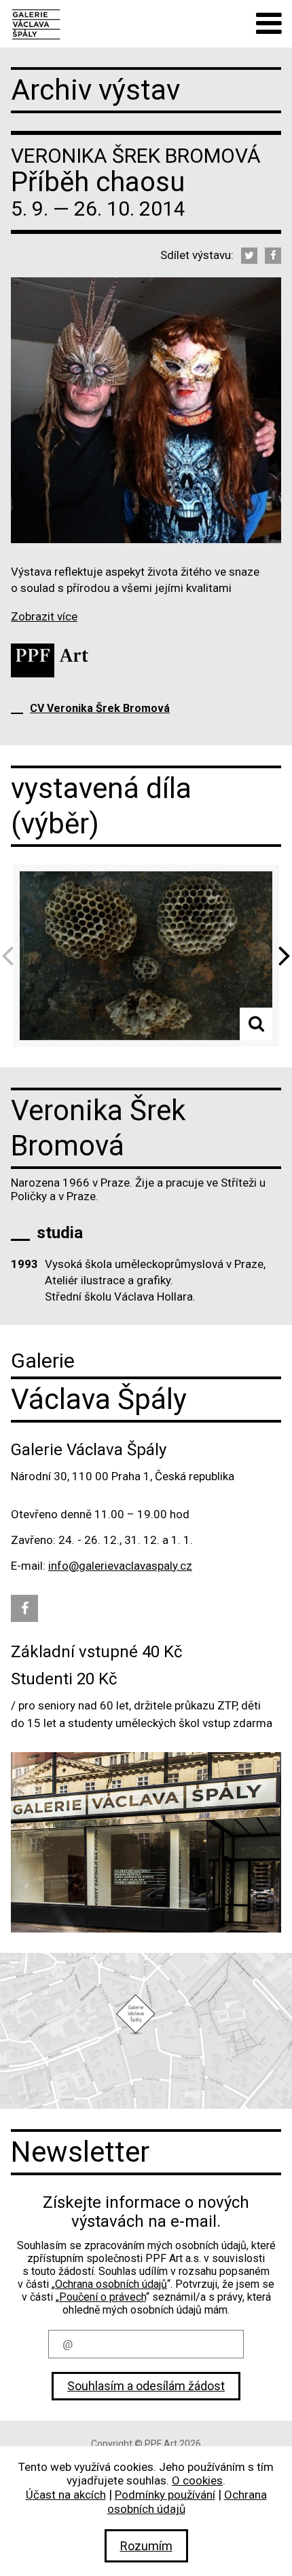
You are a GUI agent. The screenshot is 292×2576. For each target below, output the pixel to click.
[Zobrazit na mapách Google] (146, 2031)
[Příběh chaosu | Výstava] (36, 23)
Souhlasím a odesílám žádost (146, 2386)
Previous (12, 956)
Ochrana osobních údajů (111, 2284)
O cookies (197, 2480)
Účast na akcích (66, 2495)
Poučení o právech (103, 2297)
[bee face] (146, 955)
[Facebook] (273, 256)
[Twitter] (249, 256)
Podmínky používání (165, 2495)
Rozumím (146, 2546)
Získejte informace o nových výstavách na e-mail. (146, 2212)
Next (280, 956)
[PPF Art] (50, 660)
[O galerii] (146, 1842)
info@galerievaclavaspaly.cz (120, 1566)
